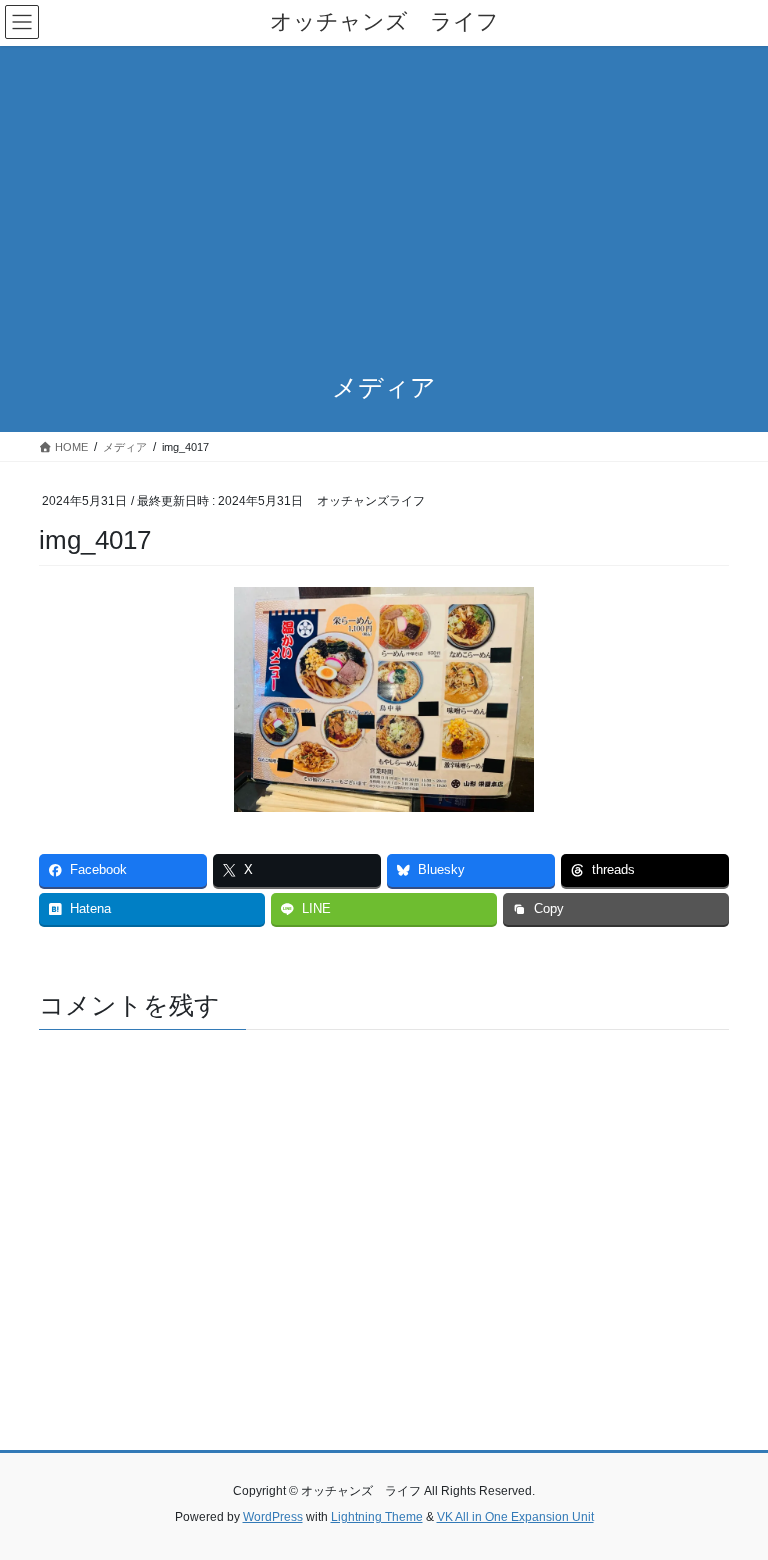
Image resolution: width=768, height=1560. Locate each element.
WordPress (273, 1517)
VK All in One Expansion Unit (515, 1517)
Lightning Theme (377, 1517)
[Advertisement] (384, 196)
